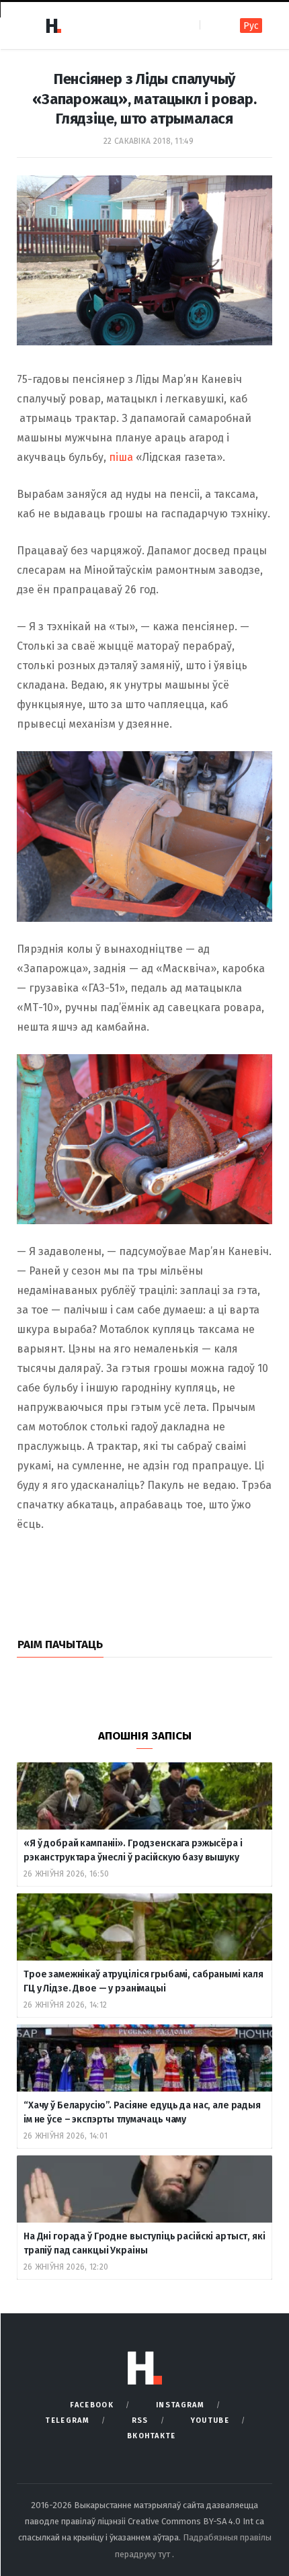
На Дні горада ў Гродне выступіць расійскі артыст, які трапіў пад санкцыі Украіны (144, 2243)
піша (121, 457)
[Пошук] (211, 25)
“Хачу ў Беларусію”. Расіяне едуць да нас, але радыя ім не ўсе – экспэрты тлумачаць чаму (142, 2112)
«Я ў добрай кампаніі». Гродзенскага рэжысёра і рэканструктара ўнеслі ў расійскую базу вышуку (133, 1850)
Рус (251, 26)
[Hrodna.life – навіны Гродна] (53, 26)
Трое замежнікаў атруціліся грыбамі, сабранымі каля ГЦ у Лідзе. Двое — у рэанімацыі (143, 1981)
